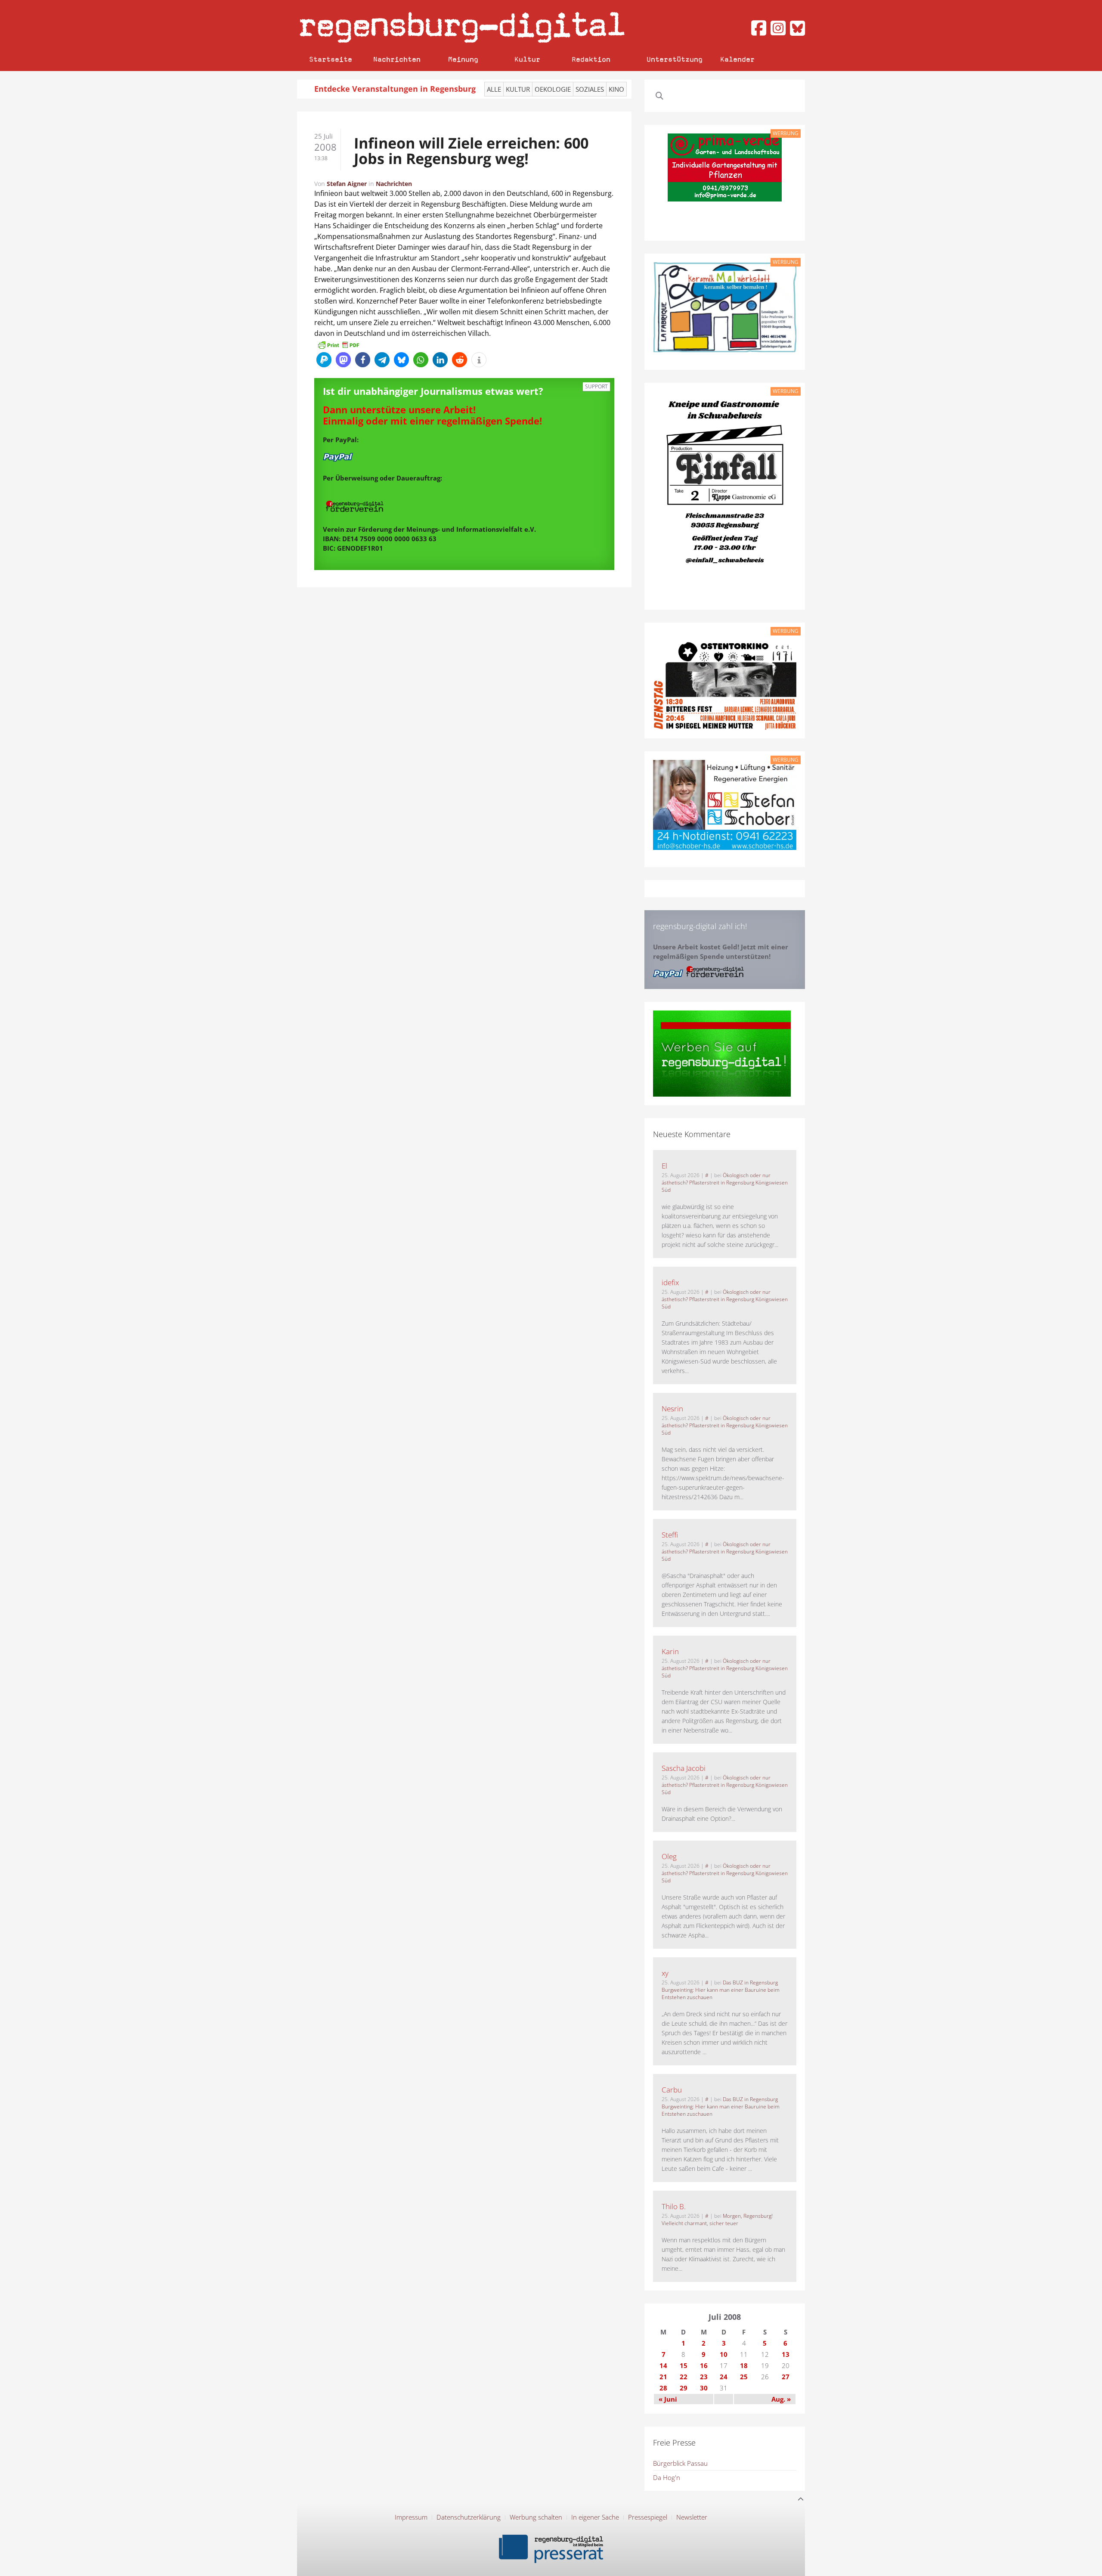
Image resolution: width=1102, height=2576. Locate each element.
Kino (616, 89)
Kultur (527, 59)
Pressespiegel (648, 2517)
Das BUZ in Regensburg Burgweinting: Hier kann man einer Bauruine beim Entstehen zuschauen (721, 1990)
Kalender (737, 59)
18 (744, 2365)
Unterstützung (675, 59)
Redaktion (591, 59)
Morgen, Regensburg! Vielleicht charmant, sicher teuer (717, 2220)
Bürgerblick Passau (680, 2463)
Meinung (463, 59)
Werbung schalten (536, 2517)
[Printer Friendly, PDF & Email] (338, 344)
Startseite (331, 59)
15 (684, 2365)
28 (663, 2388)
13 (786, 2354)
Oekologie (553, 89)
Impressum (411, 2517)
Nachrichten (397, 59)
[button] (324, 360)
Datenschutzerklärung (469, 2517)
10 (724, 2354)
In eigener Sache (595, 2517)
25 (744, 2377)
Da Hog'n (667, 2477)
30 (704, 2388)
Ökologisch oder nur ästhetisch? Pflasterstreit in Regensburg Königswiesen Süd (725, 1183)
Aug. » (781, 2399)
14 (663, 2365)
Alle (494, 89)
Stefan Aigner (347, 184)
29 (684, 2388)
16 (704, 2365)
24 (724, 2377)
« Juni (668, 2399)
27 (786, 2377)
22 (684, 2377)
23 (704, 2377)
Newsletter (692, 2517)
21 (663, 2377)
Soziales (590, 89)
